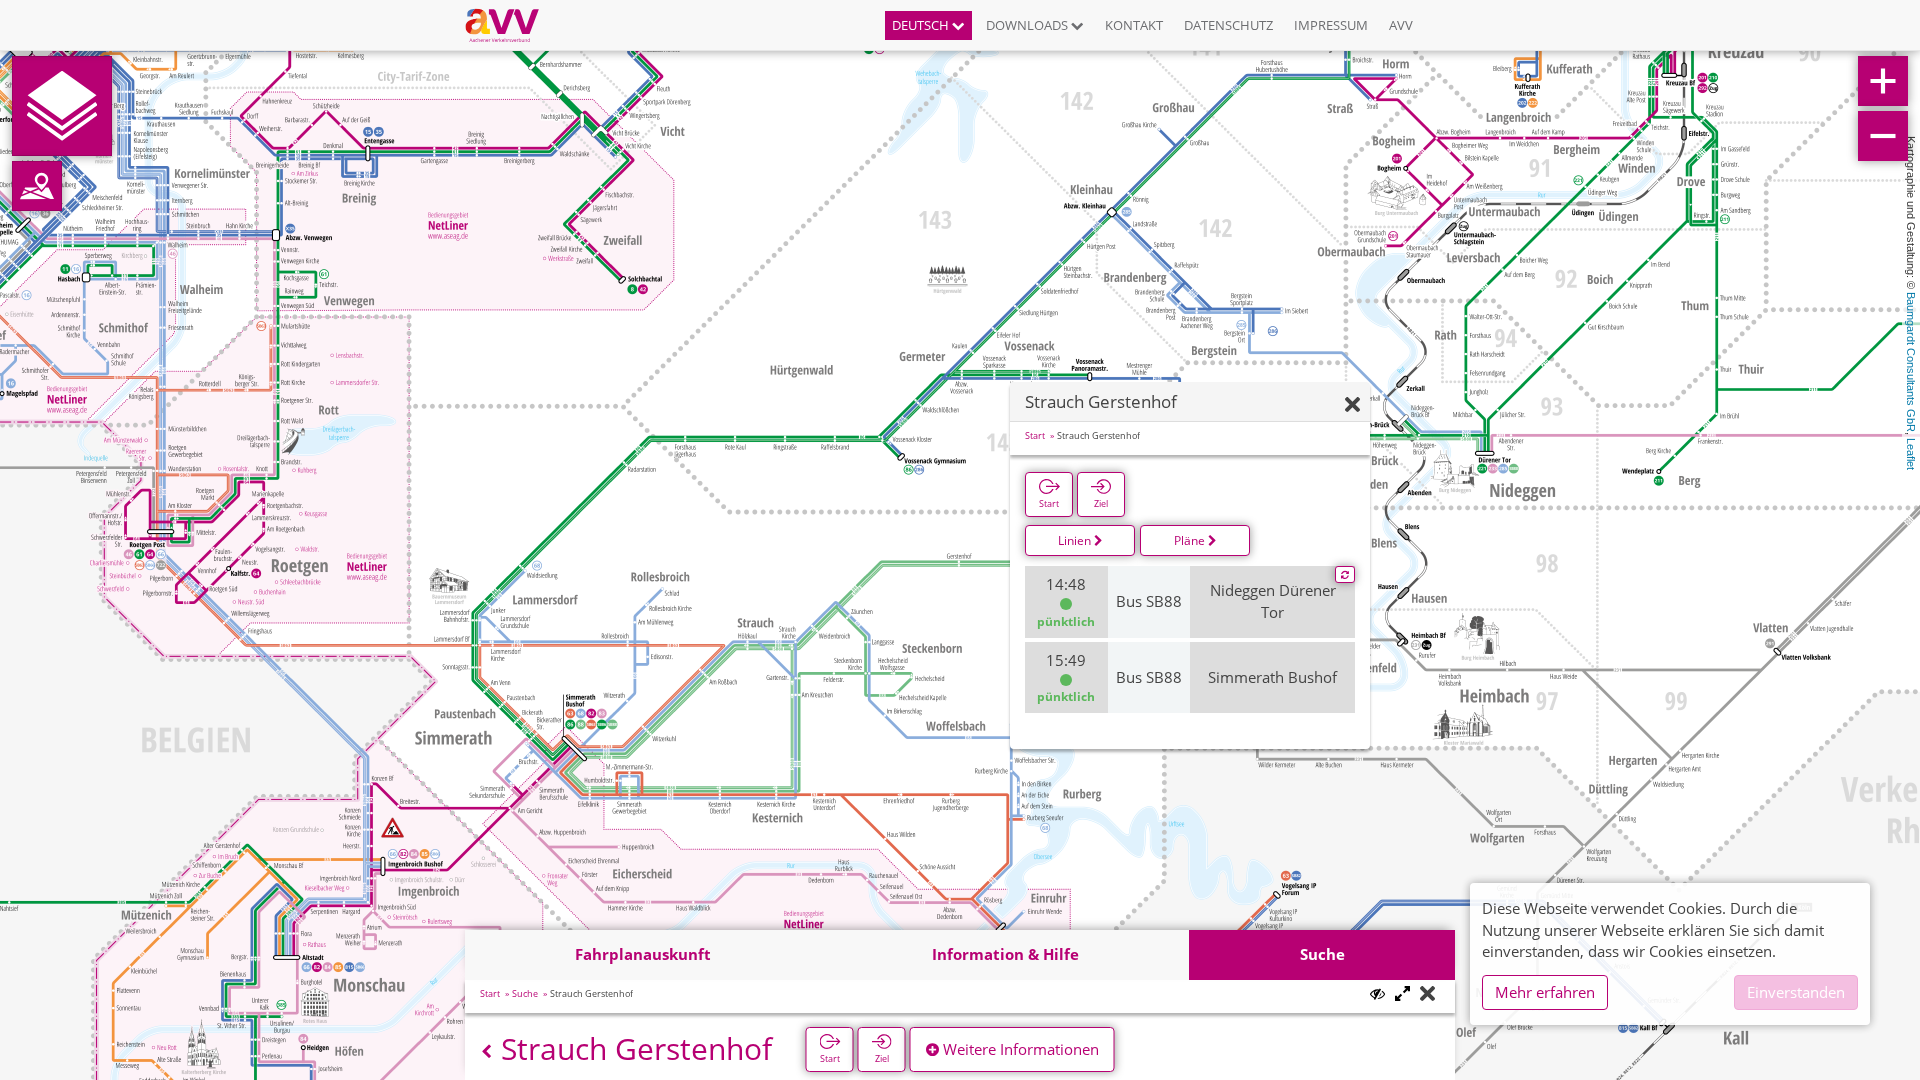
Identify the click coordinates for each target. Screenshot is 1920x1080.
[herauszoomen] (1883, 136)
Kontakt (1134, 25)
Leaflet (1911, 454)
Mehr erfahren (1545, 992)
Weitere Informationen (1019, 1049)
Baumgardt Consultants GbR (1911, 362)
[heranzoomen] (1883, 81)
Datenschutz (1228, 25)
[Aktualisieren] (1345, 575)
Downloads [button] (1028, 25)
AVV (1401, 25)
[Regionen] (37, 186)
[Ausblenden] (1352, 405)
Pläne (1191, 540)
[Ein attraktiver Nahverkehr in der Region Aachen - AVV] (509, 25)
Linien (1076, 540)
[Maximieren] (1402, 994)
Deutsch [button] (922, 25)
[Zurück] (486, 1051)
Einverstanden (1796, 992)
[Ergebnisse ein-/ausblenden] (1377, 993)
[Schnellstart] (62, 106)
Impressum (1331, 25)
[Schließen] (1427, 994)
